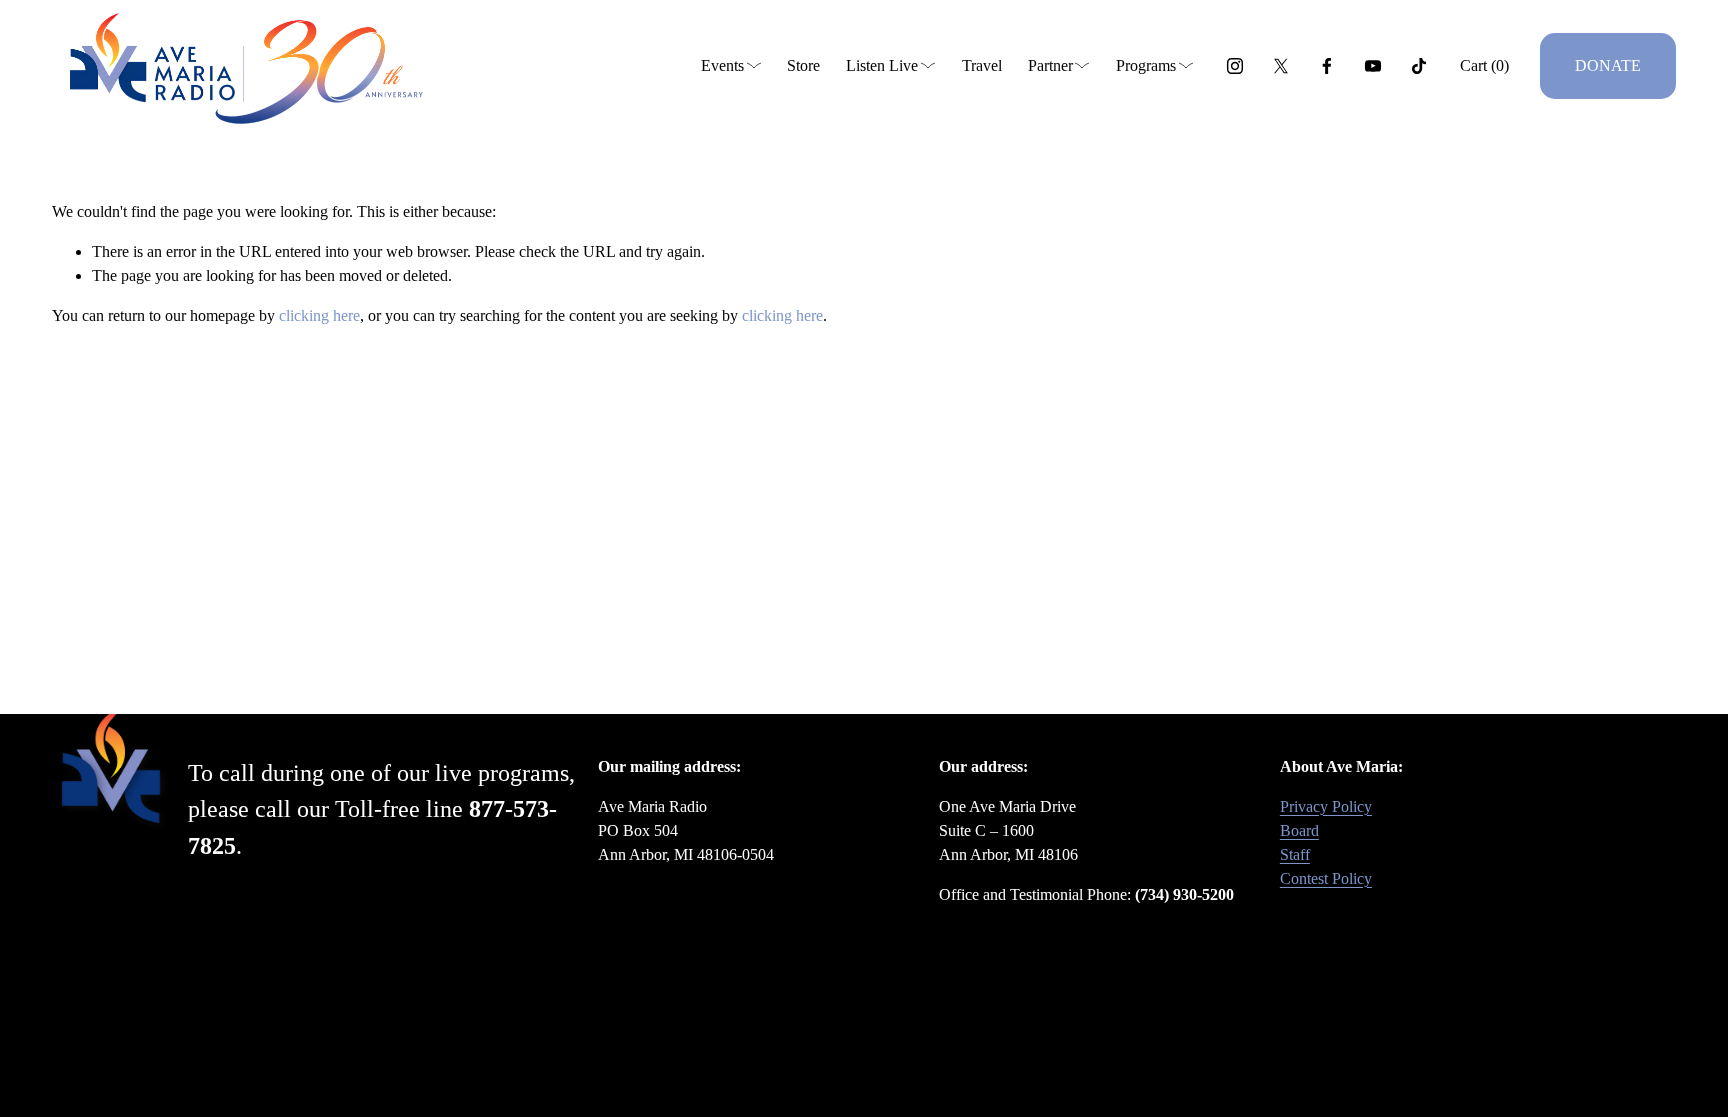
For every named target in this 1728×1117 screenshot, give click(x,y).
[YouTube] (1373, 66)
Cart (1484, 65)
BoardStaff (1299, 842)
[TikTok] (1419, 66)
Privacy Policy (1326, 806)
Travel (982, 65)
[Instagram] (1235, 66)
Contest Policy (1326, 878)
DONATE (1608, 65)
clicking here (319, 315)
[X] (1281, 66)
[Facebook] (1327, 66)
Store (803, 65)
